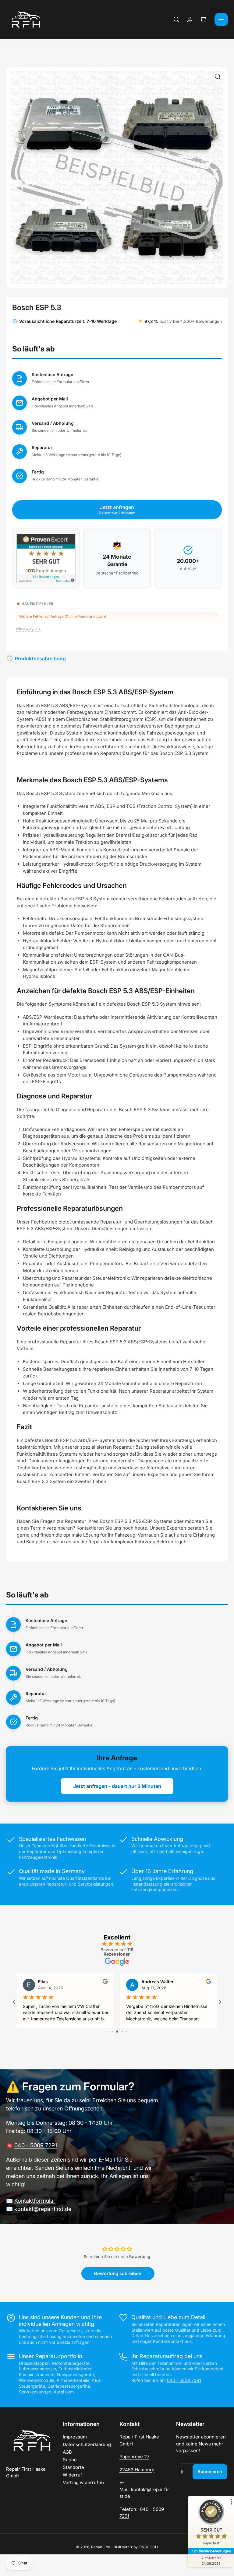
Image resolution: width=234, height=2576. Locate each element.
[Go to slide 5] (126, 2031)
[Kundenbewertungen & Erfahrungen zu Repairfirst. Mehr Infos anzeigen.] (46, 558)
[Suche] (176, 19)
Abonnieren (210, 2471)
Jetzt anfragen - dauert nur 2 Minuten (117, 1786)
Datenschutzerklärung (87, 2444)
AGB (67, 2452)
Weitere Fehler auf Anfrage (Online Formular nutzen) (63, 616)
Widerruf (73, 2475)
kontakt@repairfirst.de (43, 2209)
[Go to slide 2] (112, 2031)
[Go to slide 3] (117, 2031)
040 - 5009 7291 (36, 2145)
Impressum (75, 2437)
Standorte (73, 2467)
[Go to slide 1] (108, 2031)
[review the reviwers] (105, 1982)
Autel (59, 2392)
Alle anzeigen (28, 629)
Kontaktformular (35, 2201)
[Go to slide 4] (122, 2031)
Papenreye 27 (134, 2457)
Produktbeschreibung (40, 658)
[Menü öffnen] (221, 19)
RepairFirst (101, 2547)
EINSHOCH (148, 2547)
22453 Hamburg (137, 2470)
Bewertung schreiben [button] (118, 2273)
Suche (70, 2460)
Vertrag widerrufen (83, 2482)
